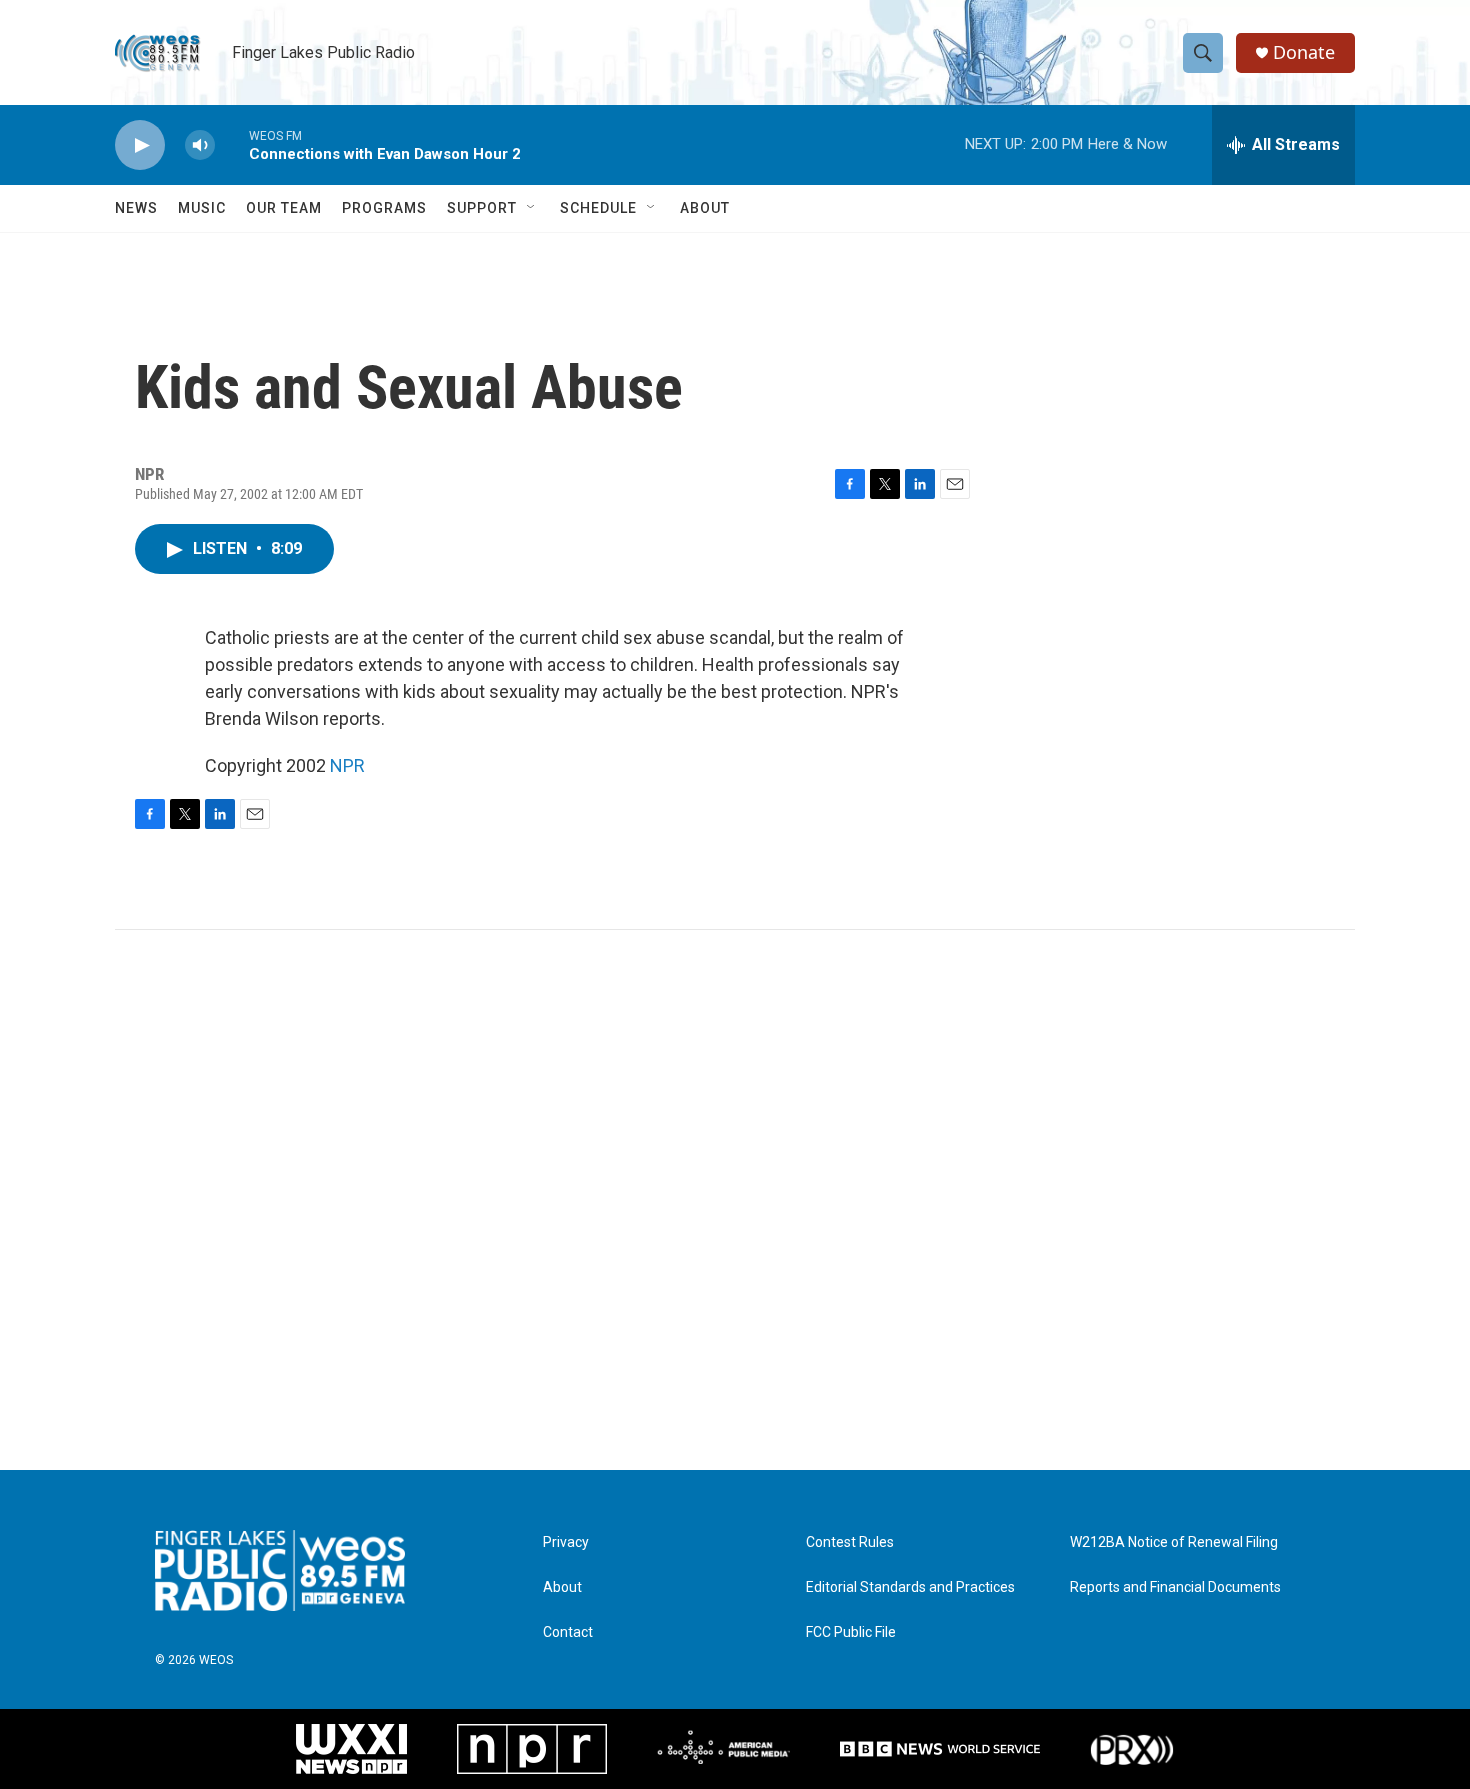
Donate (1304, 52)
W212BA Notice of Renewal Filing (1174, 1542)
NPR (347, 765)
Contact (568, 1632)
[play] (140, 145)
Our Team (284, 208)
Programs (384, 208)
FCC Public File (851, 1632)
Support (482, 208)
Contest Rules (850, 1542)
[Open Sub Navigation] (532, 208)
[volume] (200, 145)
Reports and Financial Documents (1175, 1587)
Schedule (598, 208)
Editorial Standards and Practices (910, 1587)
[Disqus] (735, 1200)
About (705, 208)
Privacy (566, 1542)
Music (202, 208)
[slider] (232, 144)
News (136, 208)
